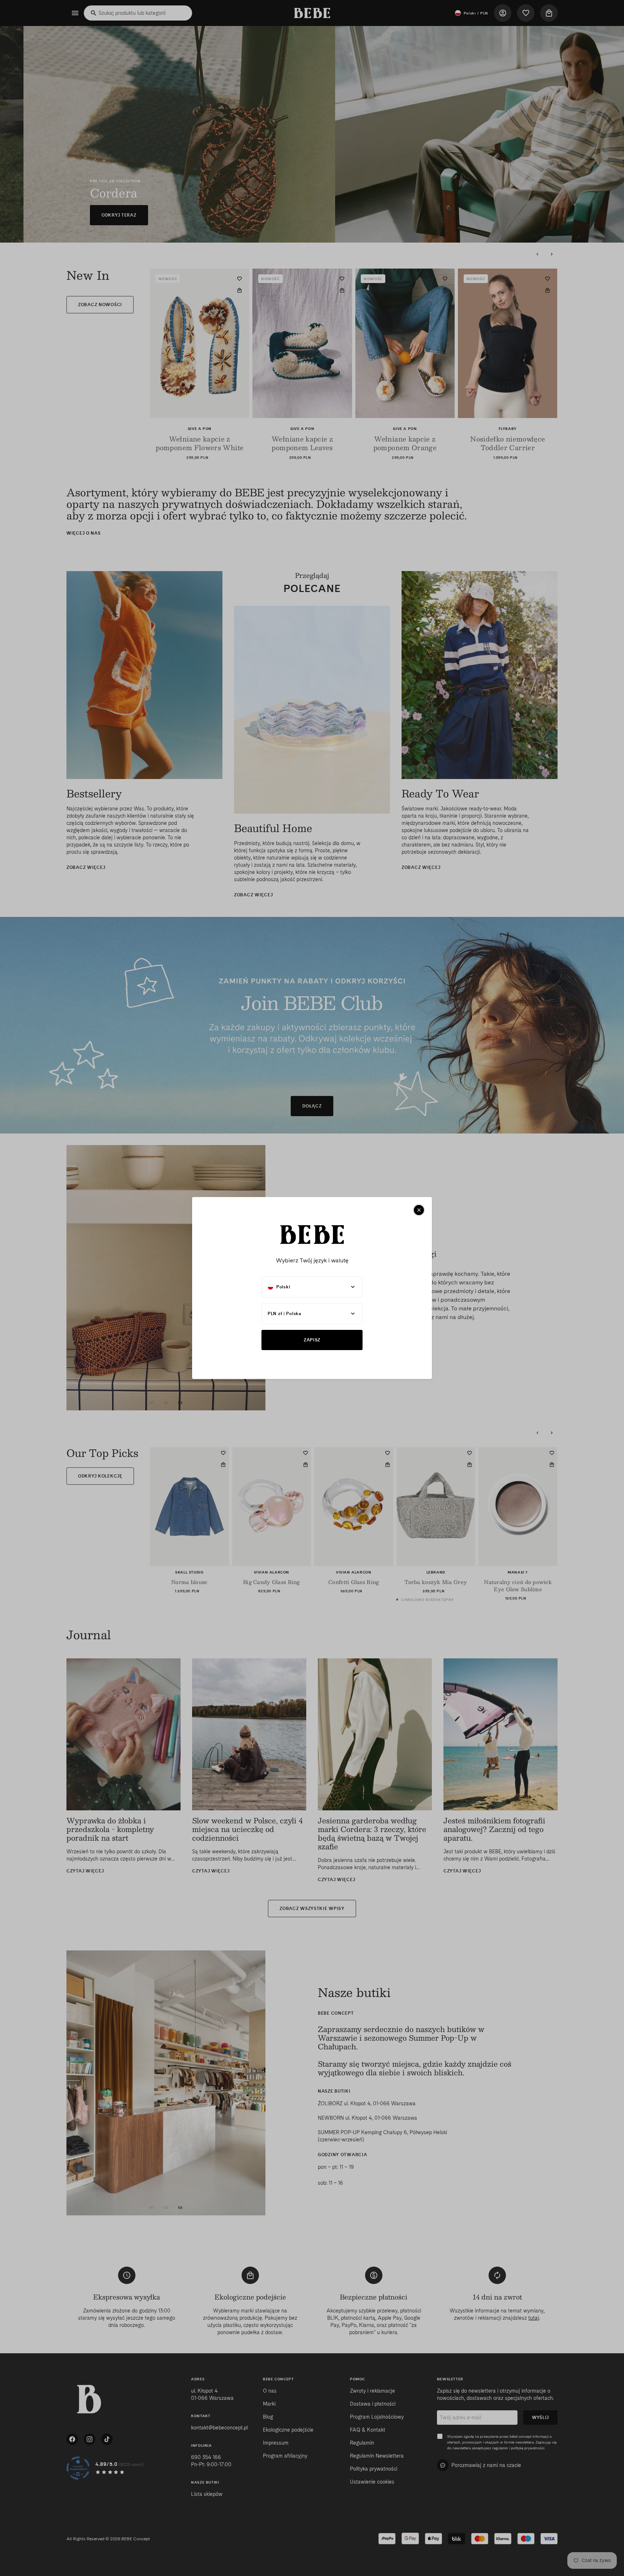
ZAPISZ (312, 1340)
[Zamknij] (419, 1210)
